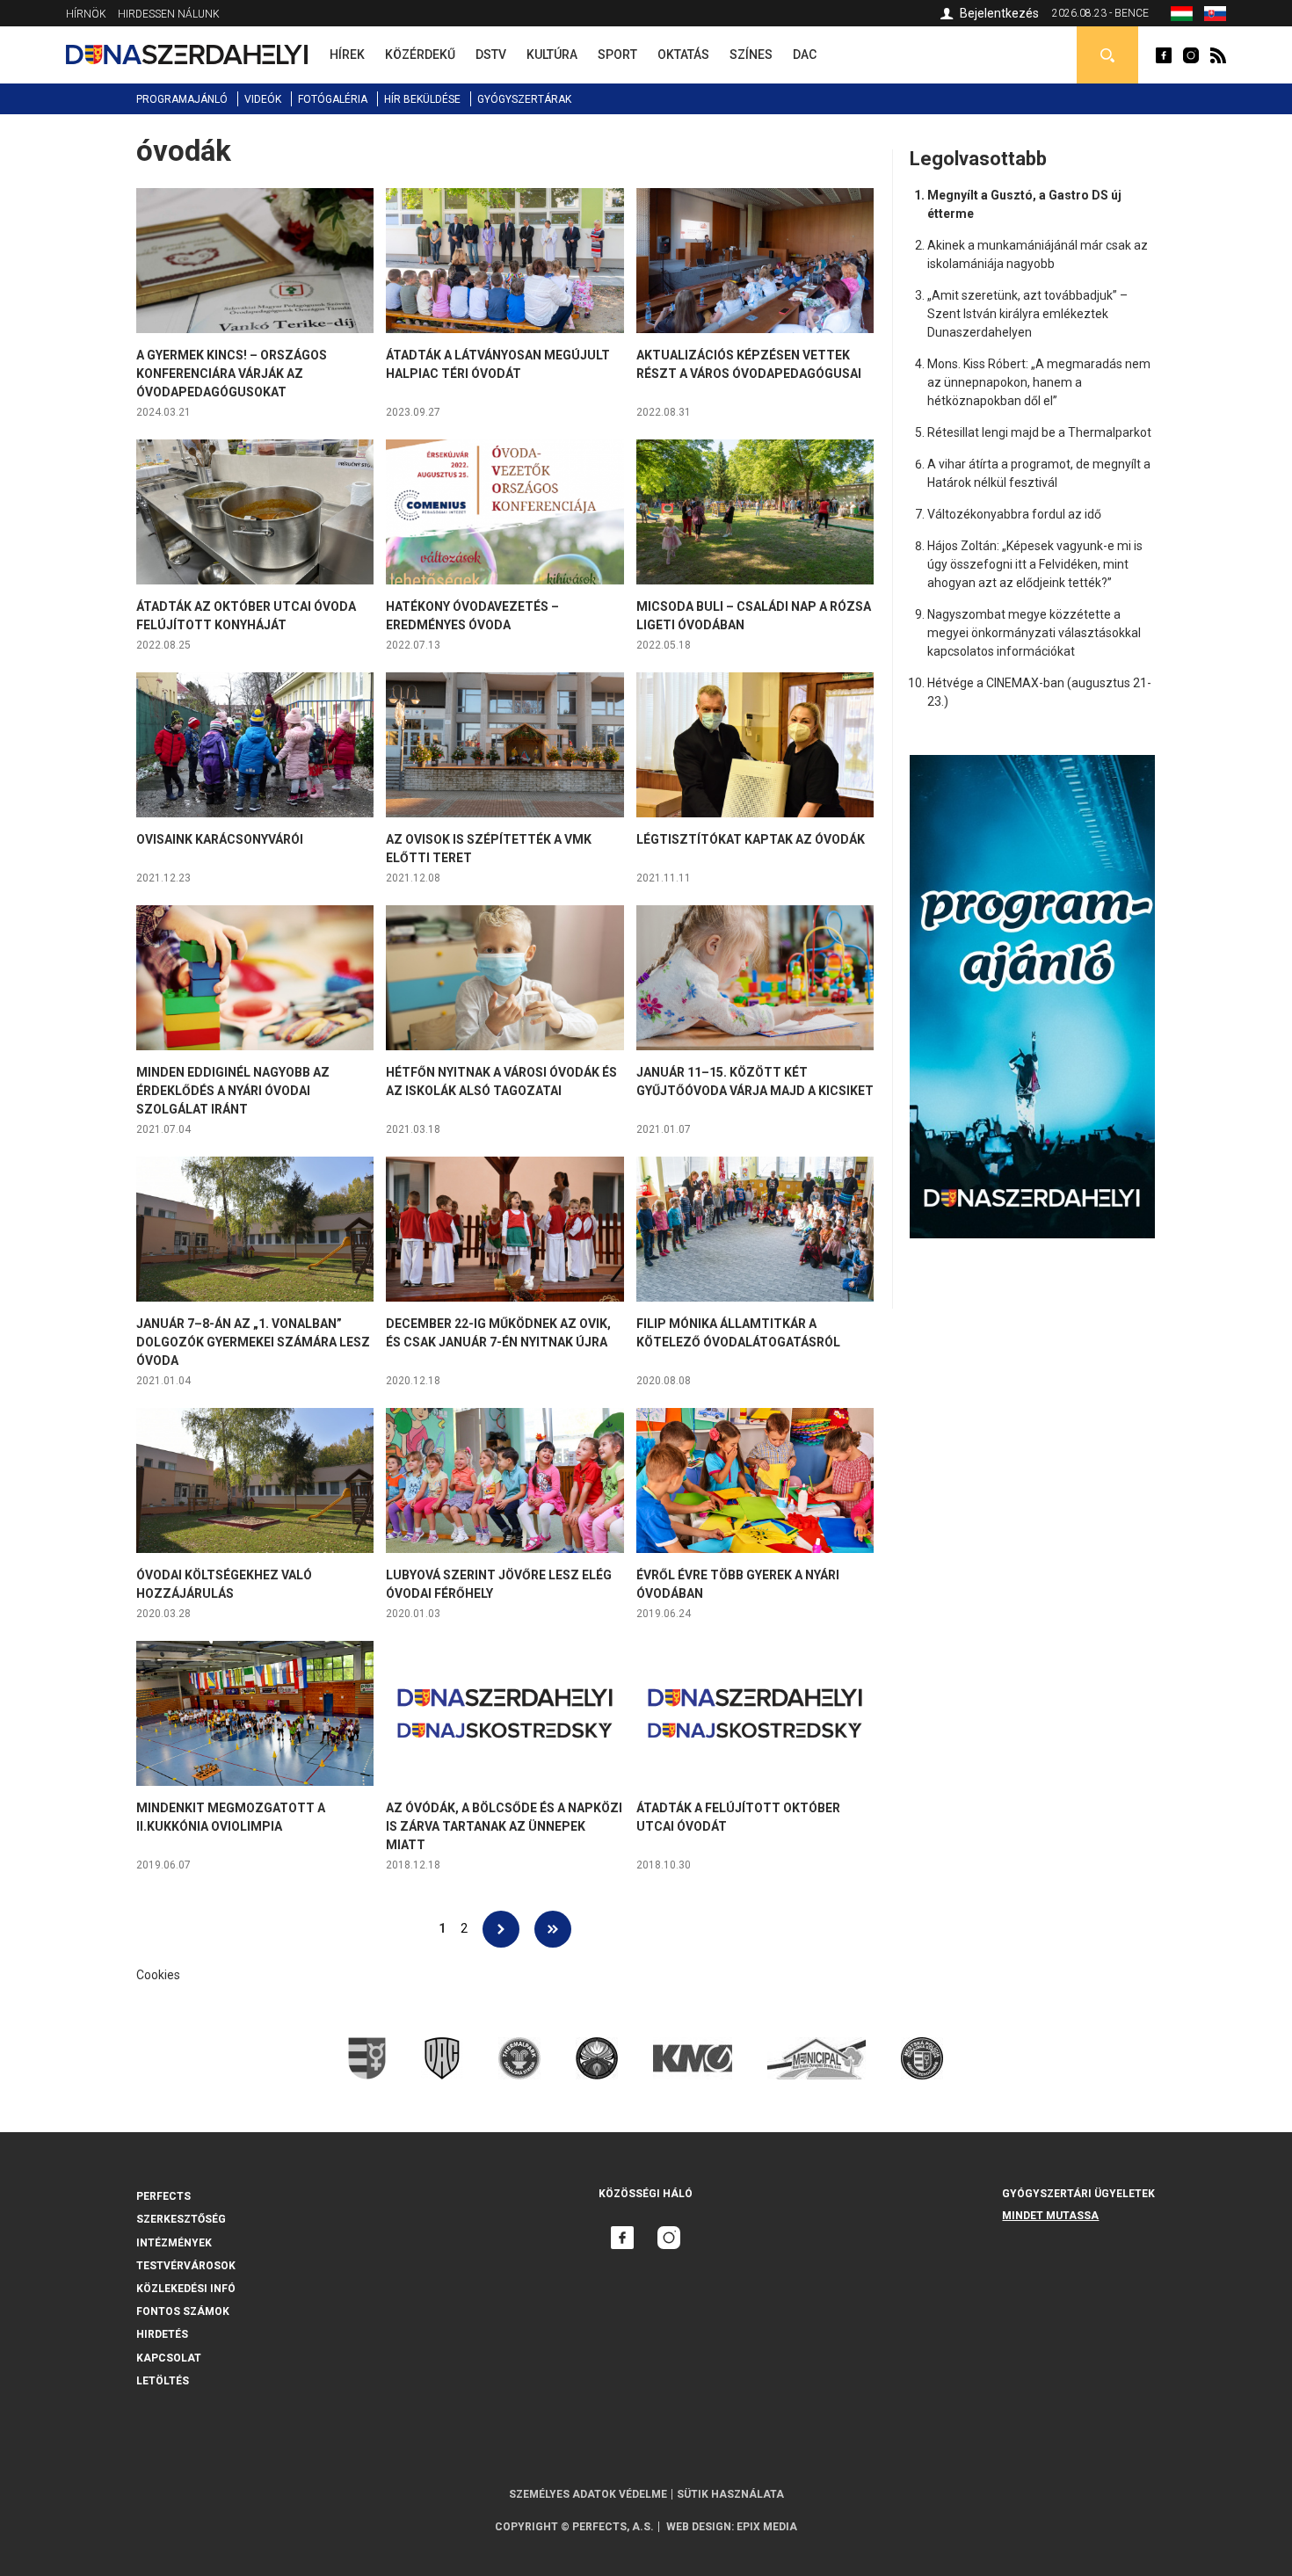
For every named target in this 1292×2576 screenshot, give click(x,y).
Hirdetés (162, 2334)
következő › (501, 1929)
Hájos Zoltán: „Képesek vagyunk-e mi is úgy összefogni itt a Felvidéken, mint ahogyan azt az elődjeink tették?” (1035, 564)
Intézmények (174, 2243)
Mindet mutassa (1050, 2216)
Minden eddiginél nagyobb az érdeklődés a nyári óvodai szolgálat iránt (233, 1091)
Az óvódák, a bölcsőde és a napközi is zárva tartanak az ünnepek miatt (504, 1826)
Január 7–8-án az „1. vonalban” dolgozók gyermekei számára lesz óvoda (253, 1342)
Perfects (163, 2196)
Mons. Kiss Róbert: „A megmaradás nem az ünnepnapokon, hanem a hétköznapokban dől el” (1039, 382)
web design (699, 2527)
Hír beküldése (422, 99)
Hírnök (86, 14)
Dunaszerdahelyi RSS (1218, 55)
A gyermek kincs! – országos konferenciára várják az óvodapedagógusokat (232, 374)
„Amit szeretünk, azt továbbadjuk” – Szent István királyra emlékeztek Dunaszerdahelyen (1027, 314)
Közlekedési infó (186, 2289)
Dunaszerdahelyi (1164, 55)
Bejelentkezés (999, 13)
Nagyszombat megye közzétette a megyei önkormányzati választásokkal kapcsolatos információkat (1034, 633)
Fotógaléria (333, 99)
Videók (263, 99)
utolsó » (553, 1929)
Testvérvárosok (186, 2266)
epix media (767, 2527)
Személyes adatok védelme (588, 2494)
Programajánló (182, 99)
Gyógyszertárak (524, 99)
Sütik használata (730, 2494)
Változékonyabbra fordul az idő (1014, 514)
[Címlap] (187, 54)
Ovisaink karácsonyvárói (220, 839)
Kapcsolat (169, 2358)
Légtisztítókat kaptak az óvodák (751, 839)
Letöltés (163, 2381)
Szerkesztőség (181, 2219)
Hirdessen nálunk (169, 14)
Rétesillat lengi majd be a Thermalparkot (1039, 432)
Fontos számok (183, 2311)
